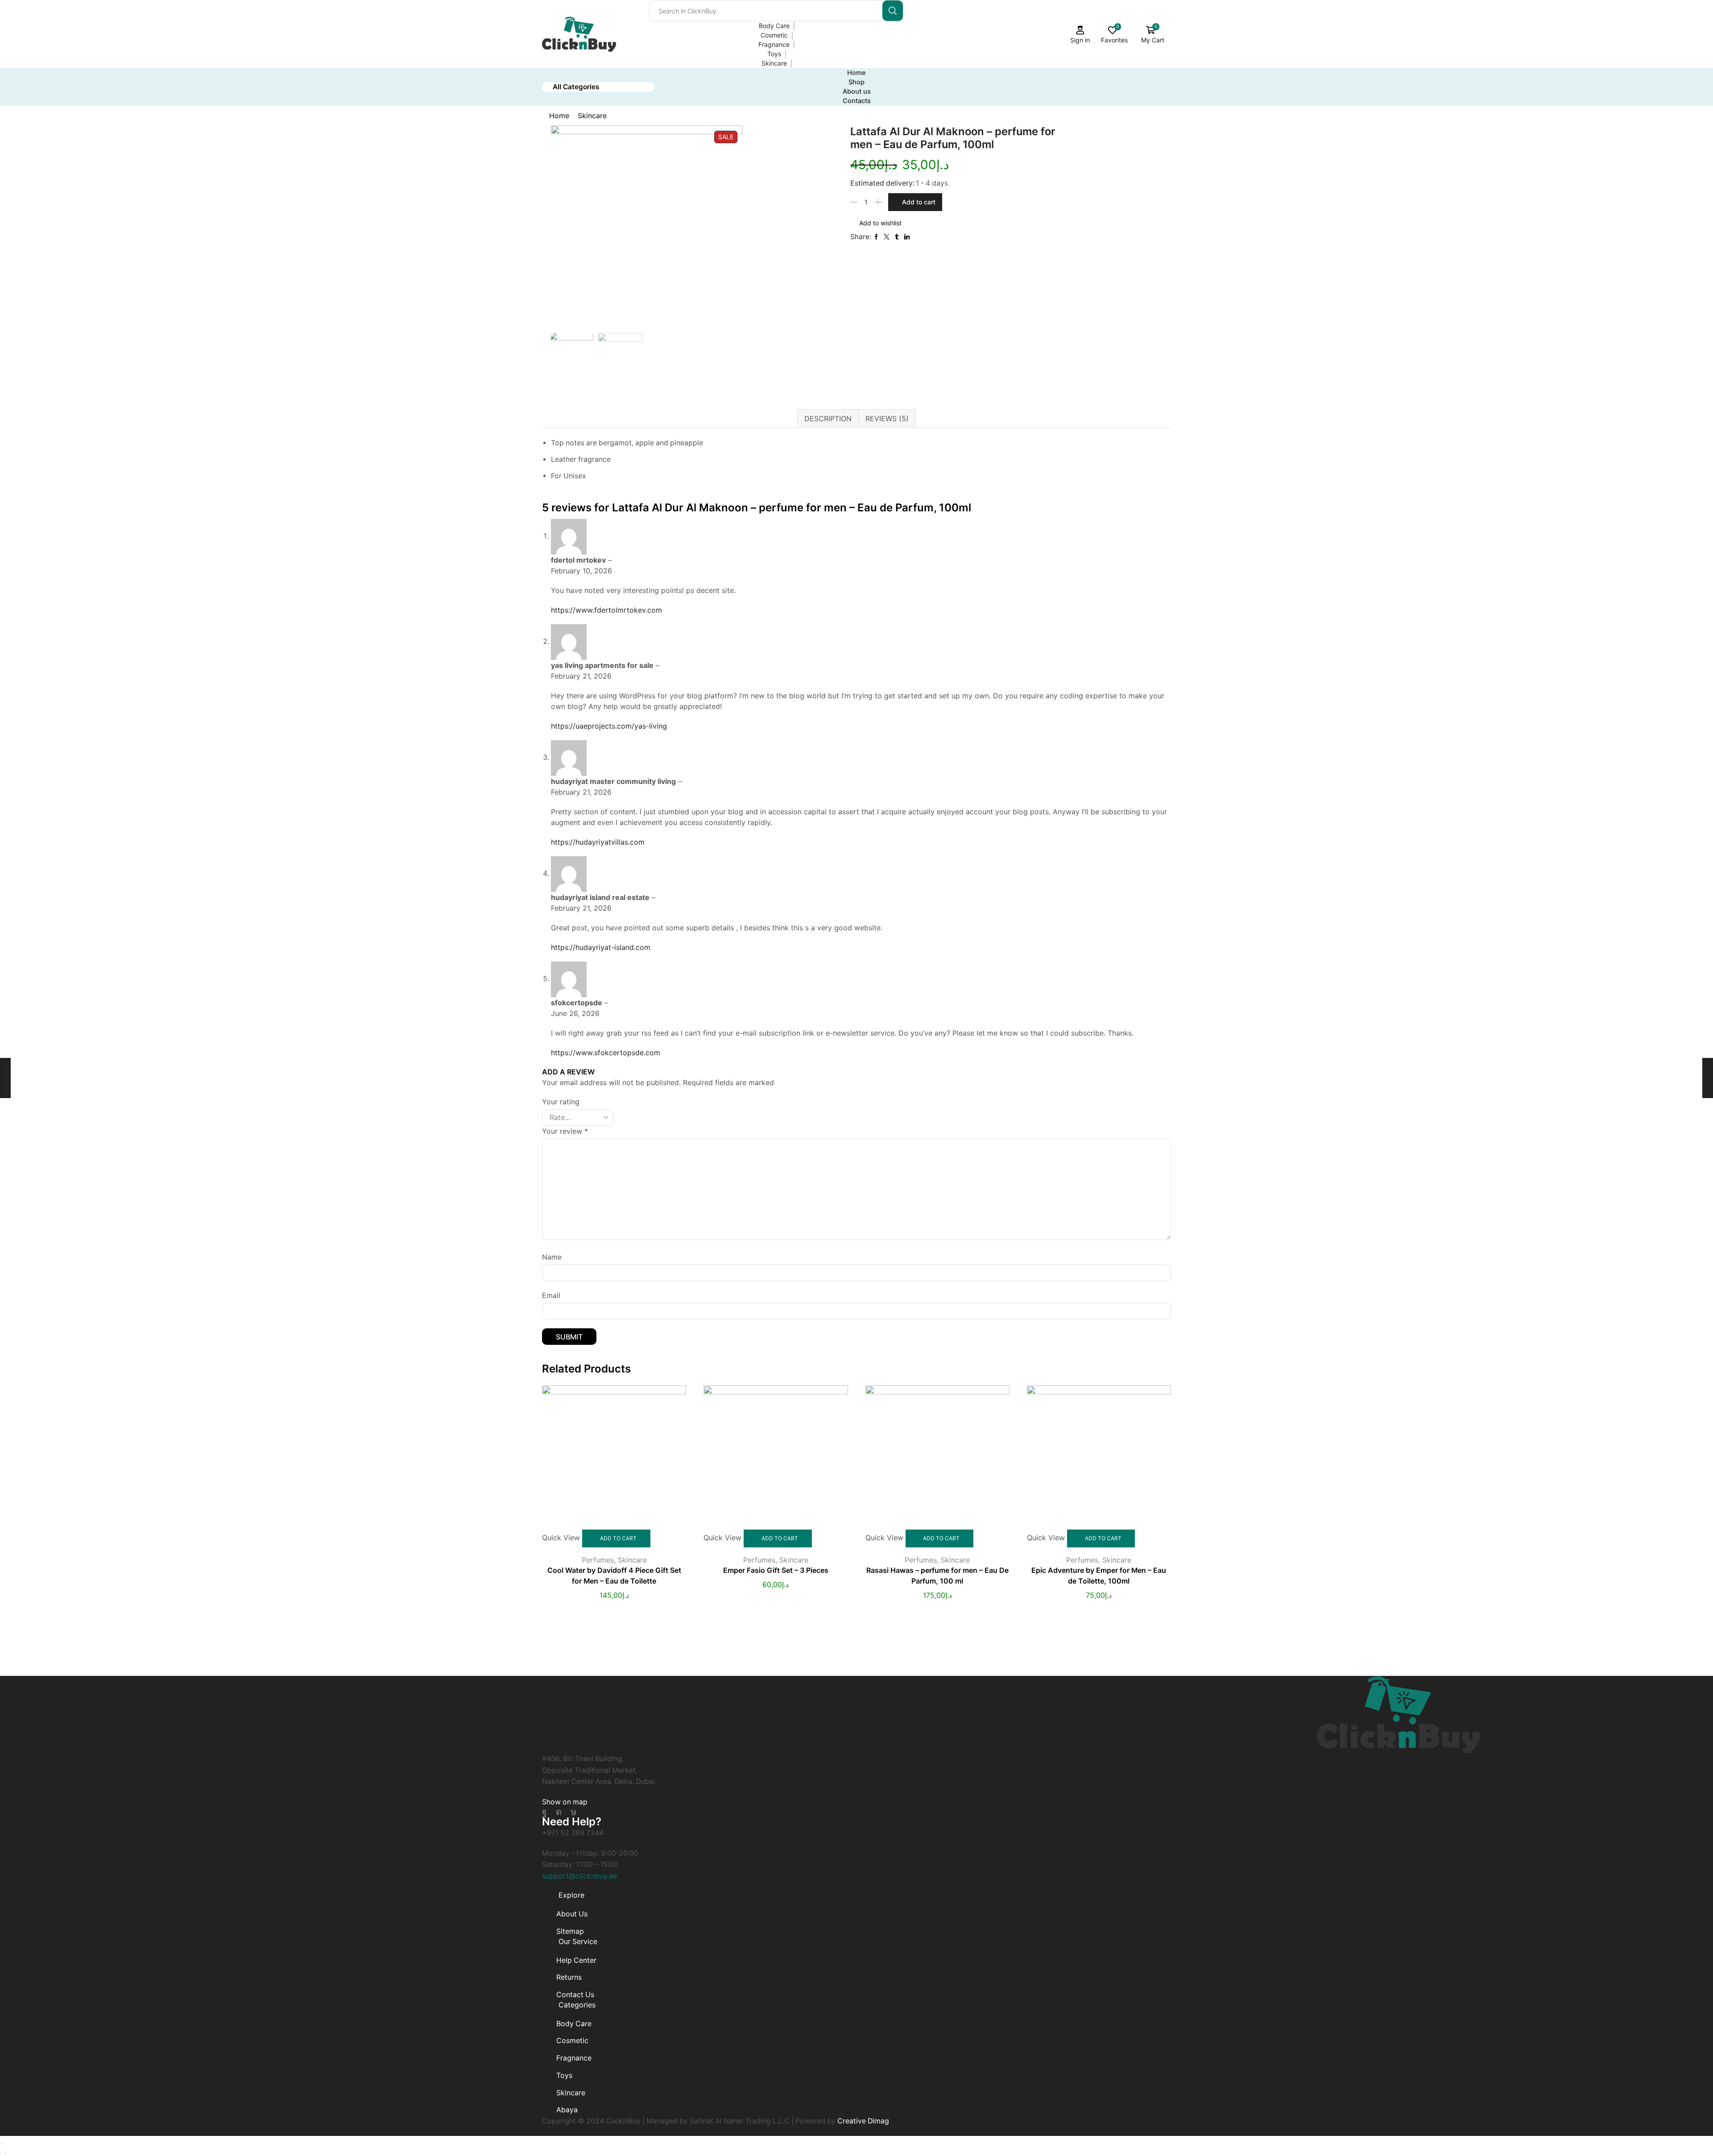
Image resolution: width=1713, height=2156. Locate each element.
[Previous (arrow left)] (1, 2153)
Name (552, 1257)
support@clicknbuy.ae (579, 1876)
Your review (565, 1131)
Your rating (561, 1102)
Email (551, 1295)
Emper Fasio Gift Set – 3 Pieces (776, 1570)
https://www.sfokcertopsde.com (606, 1053)
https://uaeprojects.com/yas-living (609, 726)
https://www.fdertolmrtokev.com (606, 610)
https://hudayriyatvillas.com (598, 842)
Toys (774, 54)
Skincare (774, 63)
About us (857, 91)
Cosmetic (774, 35)
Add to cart (919, 202)
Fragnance (774, 44)
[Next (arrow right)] (5, 2153)
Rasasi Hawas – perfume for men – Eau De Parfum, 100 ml (937, 1576)
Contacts (857, 101)
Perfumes (598, 1560)
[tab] (828, 419)
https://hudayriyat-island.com (601, 947)
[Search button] (893, 11)
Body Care (774, 26)
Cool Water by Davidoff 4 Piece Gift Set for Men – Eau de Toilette (614, 1576)
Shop (856, 82)
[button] (565, 1802)
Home (856, 73)
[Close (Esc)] (1, 2144)
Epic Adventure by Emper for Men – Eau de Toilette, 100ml (1099, 1576)
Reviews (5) (887, 419)
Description (828, 419)
